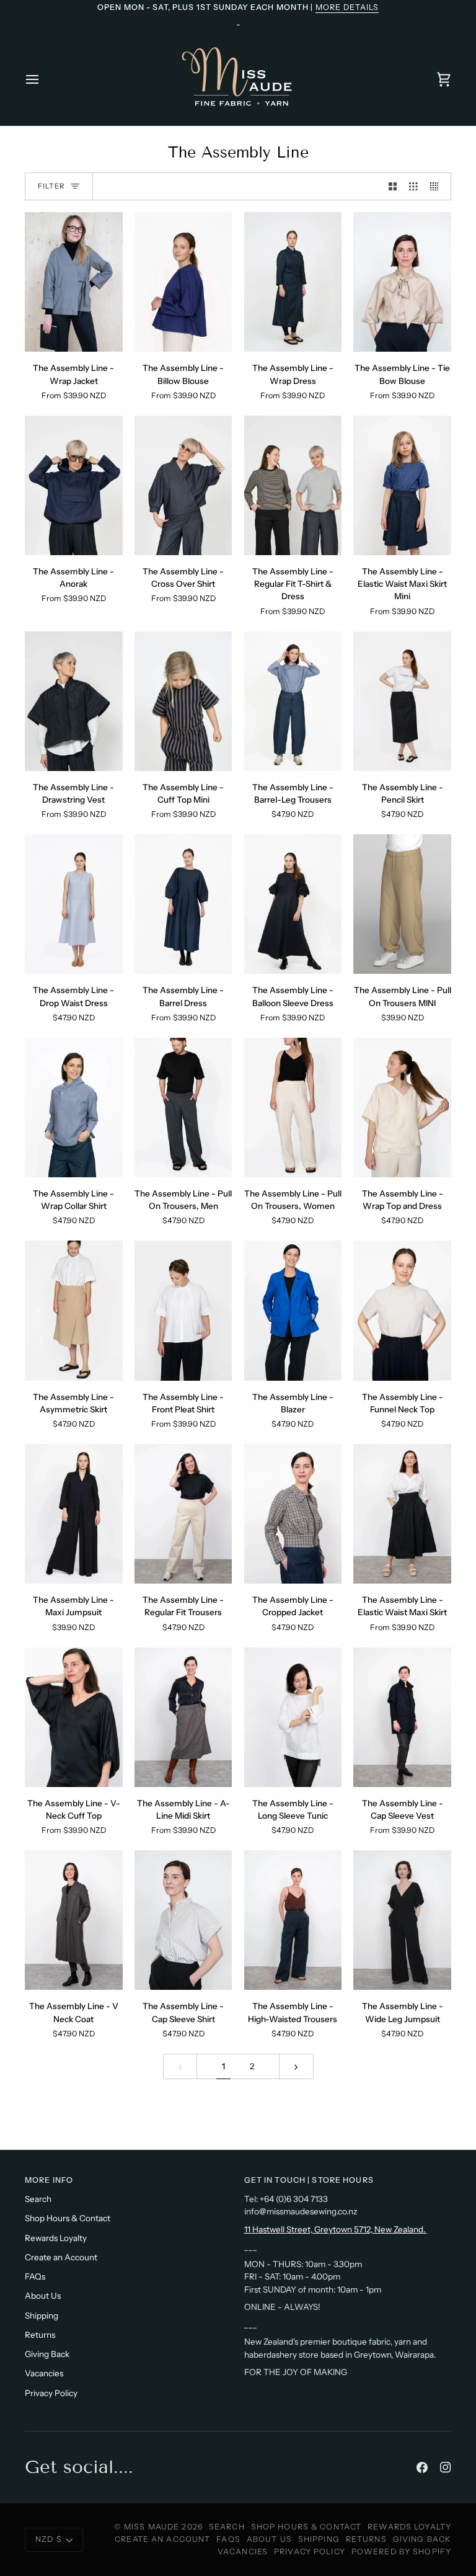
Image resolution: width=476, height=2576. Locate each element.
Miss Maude (152, 2527)
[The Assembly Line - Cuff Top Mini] (183, 701)
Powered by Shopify (401, 2551)
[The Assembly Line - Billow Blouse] (183, 282)
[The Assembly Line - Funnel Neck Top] (402, 1310)
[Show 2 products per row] (393, 186)
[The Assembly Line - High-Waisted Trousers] (293, 1920)
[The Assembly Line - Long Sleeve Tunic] (293, 1717)
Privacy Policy (51, 2393)
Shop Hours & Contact (68, 2218)
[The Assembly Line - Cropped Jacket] (293, 1514)
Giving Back (47, 2354)
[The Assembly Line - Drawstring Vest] (74, 701)
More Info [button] (49, 2180)
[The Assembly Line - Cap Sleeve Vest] (402, 1717)
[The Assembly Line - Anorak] (74, 485)
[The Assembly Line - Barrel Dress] (183, 904)
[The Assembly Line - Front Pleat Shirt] (183, 1310)
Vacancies (44, 2373)
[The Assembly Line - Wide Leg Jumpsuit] (402, 1920)
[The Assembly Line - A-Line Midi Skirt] (183, 1717)
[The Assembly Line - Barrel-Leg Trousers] (293, 701)
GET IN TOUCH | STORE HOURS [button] (309, 2180)
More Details (347, 7)
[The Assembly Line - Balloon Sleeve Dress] (293, 904)
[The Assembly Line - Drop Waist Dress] (74, 904)
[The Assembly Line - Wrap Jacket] (74, 282)
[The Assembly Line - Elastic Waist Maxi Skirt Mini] (402, 485)
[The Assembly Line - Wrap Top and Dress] (402, 1108)
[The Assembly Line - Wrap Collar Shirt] (74, 1108)
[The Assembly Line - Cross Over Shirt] (183, 485)
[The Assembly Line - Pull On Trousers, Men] (183, 1108)
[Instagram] (446, 2467)
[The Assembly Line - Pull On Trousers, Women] (293, 1108)
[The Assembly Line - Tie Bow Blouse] (402, 282)
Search (38, 2199)
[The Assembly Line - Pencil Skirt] (402, 701)
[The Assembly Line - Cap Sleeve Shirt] (183, 1920)
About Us (43, 2296)
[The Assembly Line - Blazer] (293, 1310)
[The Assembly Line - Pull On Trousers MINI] (402, 904)
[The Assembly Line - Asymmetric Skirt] (74, 1310)
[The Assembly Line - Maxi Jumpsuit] (74, 1514)
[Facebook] (422, 2467)
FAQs (35, 2276)
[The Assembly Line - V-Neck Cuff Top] (74, 1717)
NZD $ (49, 2539)
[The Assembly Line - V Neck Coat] (74, 1920)
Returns (40, 2335)
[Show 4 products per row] (438, 186)
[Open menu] (43, 79)
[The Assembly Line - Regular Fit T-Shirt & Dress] (293, 485)
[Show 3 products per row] (413, 186)
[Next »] (296, 2066)
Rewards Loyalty (56, 2238)
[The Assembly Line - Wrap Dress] (293, 282)
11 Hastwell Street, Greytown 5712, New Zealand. (336, 2229)
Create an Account (61, 2257)
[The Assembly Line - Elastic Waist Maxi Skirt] (402, 1514)
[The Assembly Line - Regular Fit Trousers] (183, 1514)
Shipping (42, 2315)
